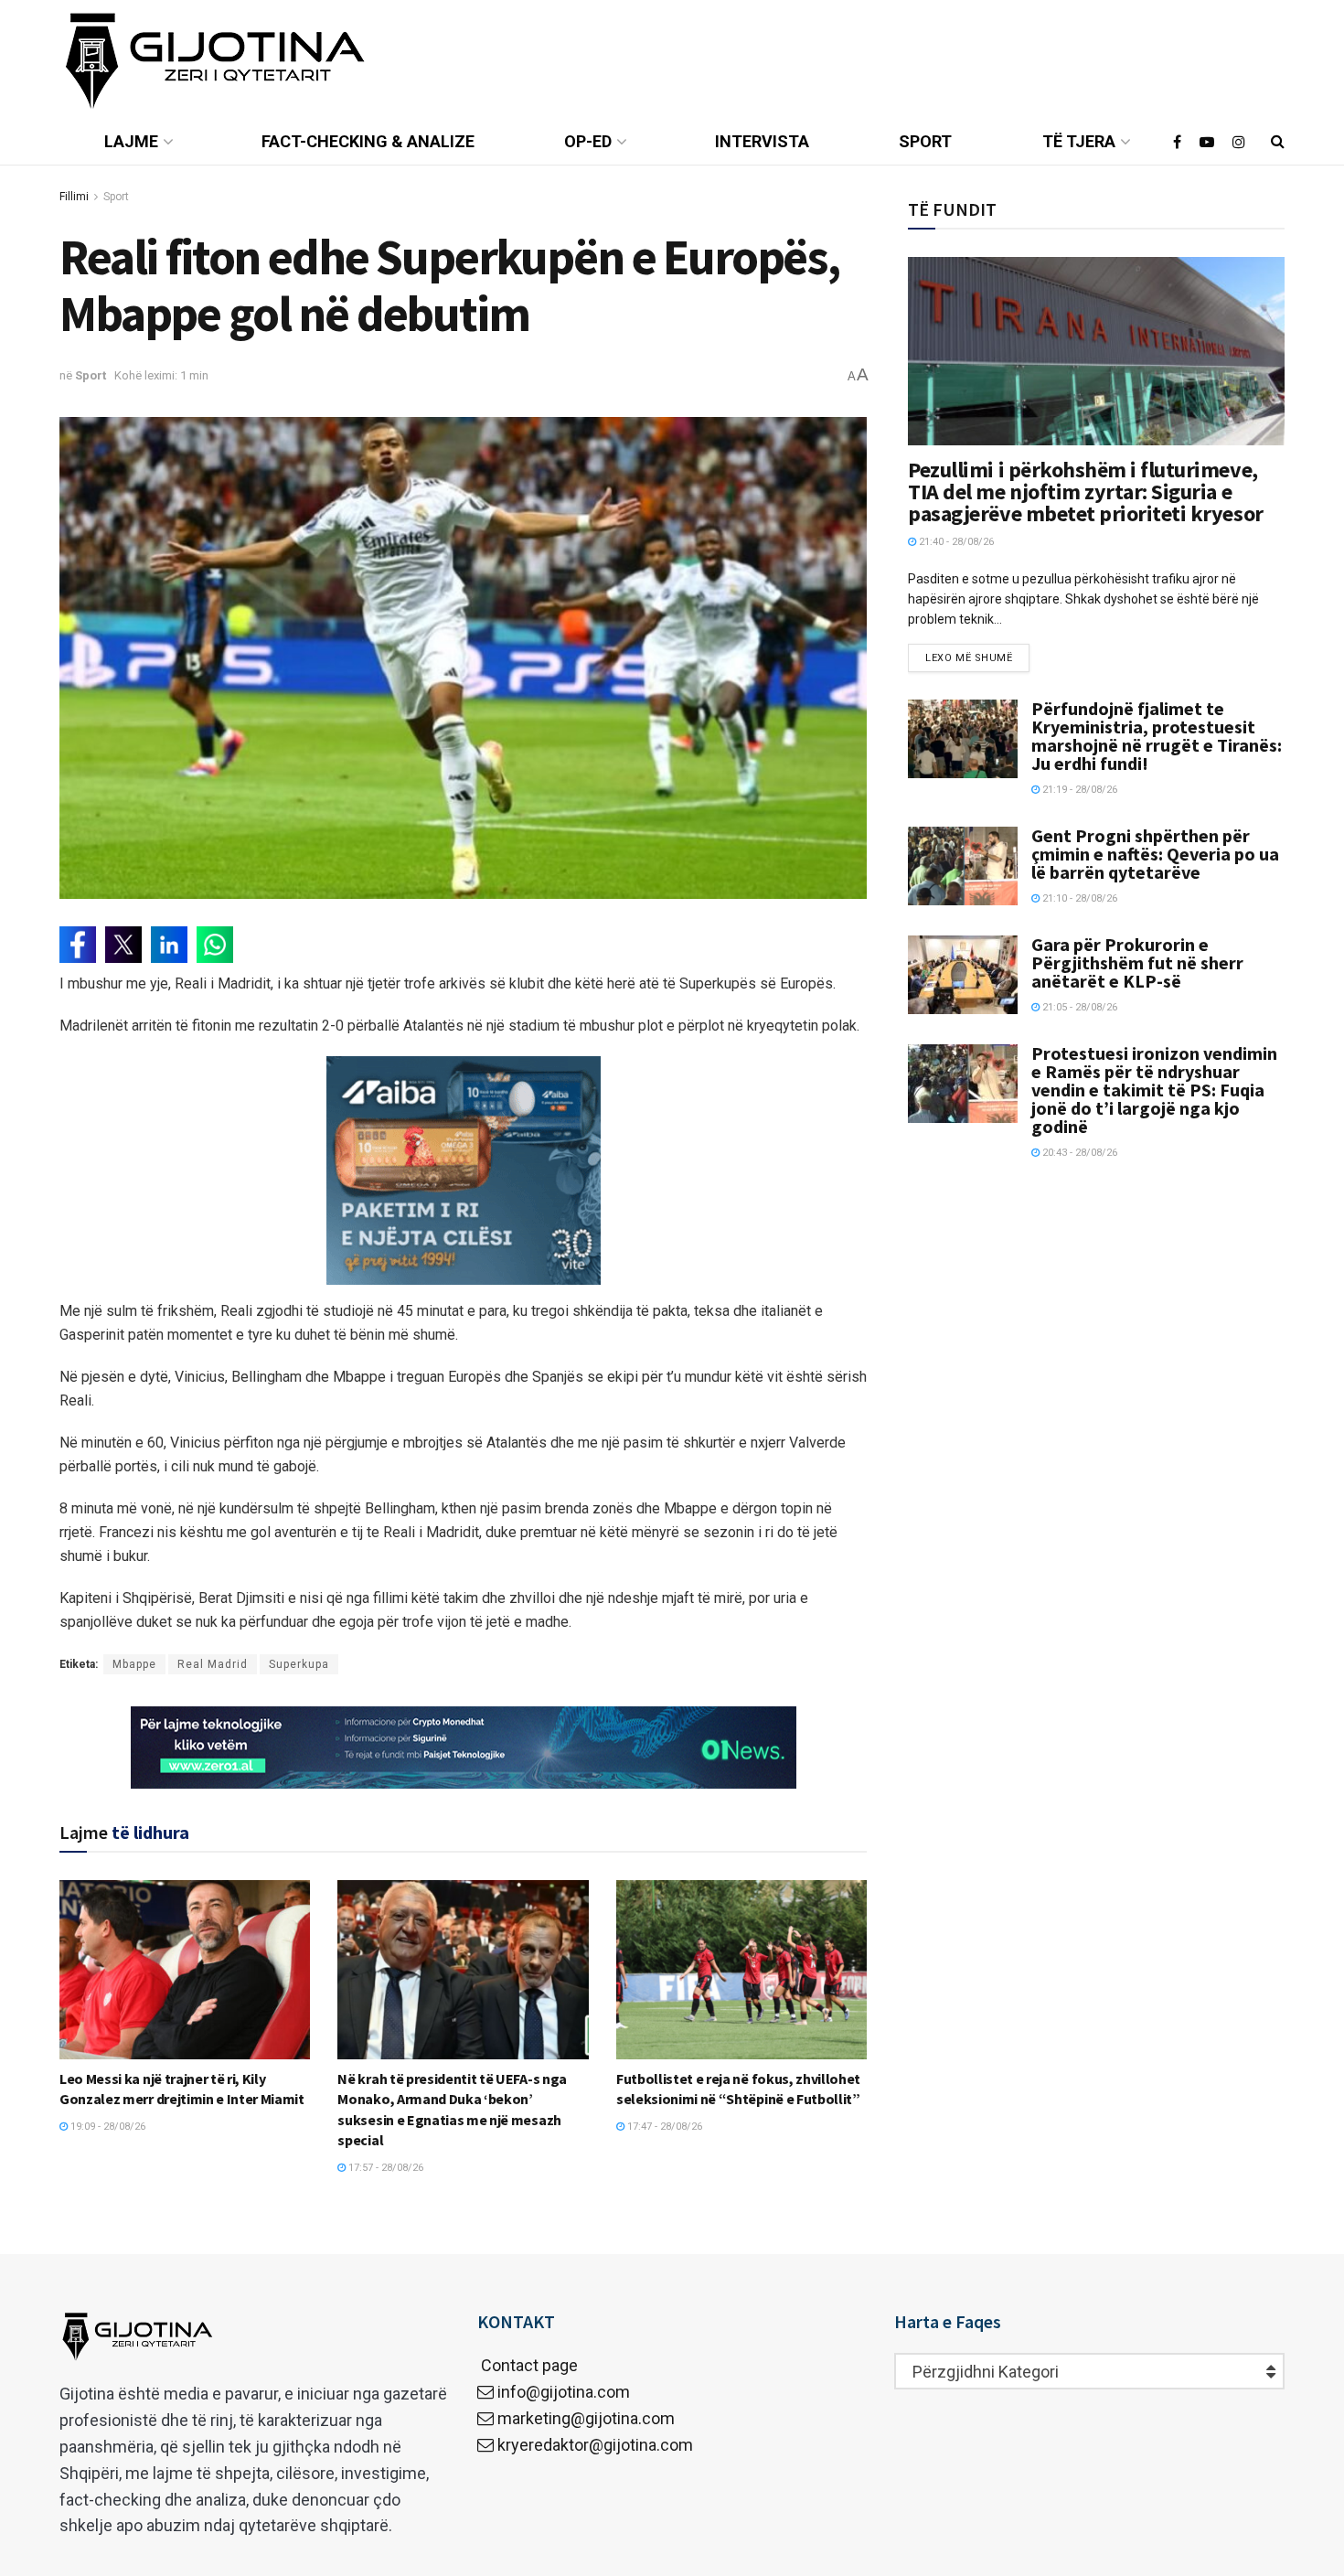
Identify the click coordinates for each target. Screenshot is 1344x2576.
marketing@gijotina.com (586, 2418)
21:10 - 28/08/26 (1078, 898)
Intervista (762, 141)
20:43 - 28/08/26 (1078, 1153)
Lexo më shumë (969, 658)
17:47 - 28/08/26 (663, 2127)
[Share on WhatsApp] (215, 945)
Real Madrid (213, 1664)
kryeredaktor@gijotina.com (595, 2445)
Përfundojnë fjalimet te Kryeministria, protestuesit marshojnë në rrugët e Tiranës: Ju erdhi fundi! (1157, 736)
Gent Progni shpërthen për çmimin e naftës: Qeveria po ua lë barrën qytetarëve (1155, 854)
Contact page (528, 2365)
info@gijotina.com (564, 2392)
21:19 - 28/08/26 (1078, 790)
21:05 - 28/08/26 (1078, 1007)
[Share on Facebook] (78, 945)
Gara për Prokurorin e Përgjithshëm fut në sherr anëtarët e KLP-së (1137, 962)
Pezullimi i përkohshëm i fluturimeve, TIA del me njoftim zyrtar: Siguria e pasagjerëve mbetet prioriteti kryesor (1085, 492)
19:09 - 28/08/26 (107, 2127)
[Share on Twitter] (123, 945)
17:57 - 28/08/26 (384, 2168)
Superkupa (299, 1664)
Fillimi (74, 197)
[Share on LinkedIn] (169, 945)
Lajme (131, 141)
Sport (925, 141)
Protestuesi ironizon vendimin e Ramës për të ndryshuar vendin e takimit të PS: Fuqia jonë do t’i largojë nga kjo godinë (1154, 1090)
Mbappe (134, 1664)
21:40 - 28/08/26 (955, 542)
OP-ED (588, 141)
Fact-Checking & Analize (368, 141)
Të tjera (1079, 141)
